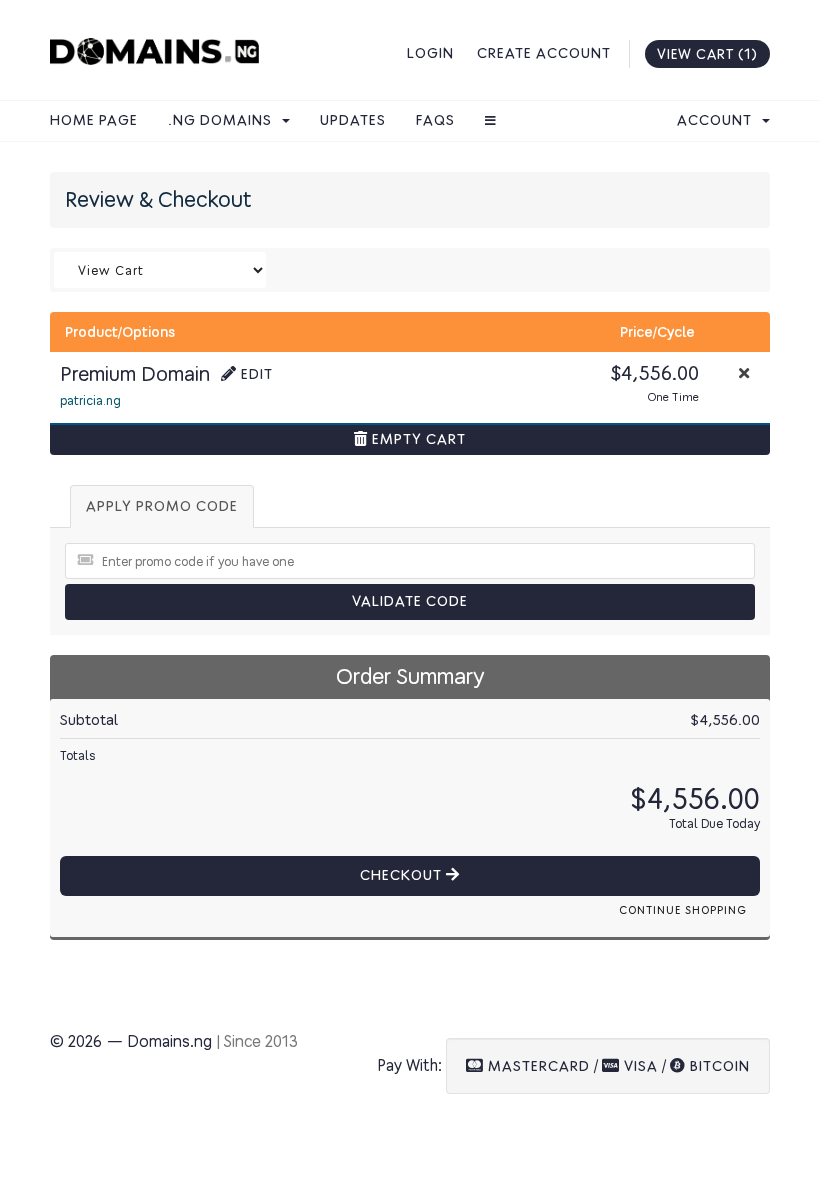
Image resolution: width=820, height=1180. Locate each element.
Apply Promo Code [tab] (162, 506)
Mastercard (537, 1066)
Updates (353, 120)
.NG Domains (224, 120)
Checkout (403, 875)
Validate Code (410, 601)
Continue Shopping (683, 910)
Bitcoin (718, 1066)
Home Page (94, 120)
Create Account (544, 53)
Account (718, 120)
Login (430, 53)
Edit (255, 374)
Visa (639, 1066)
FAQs (435, 120)
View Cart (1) (707, 54)
